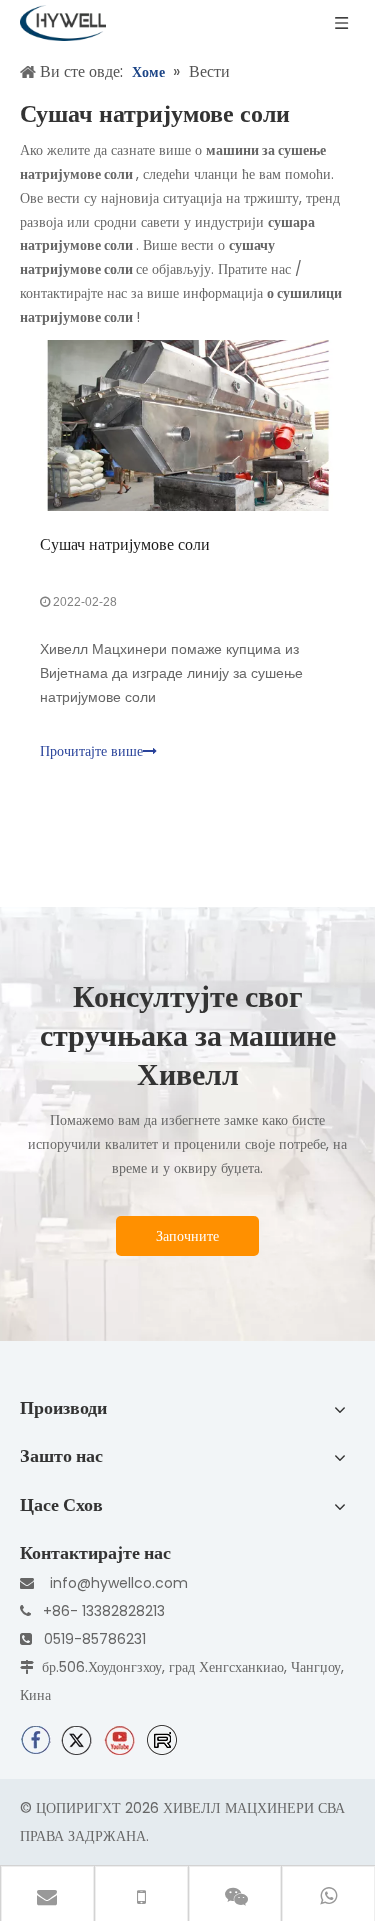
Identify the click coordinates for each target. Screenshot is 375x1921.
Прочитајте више (91, 751)
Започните (187, 1236)
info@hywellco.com (119, 1583)
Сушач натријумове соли (125, 544)
